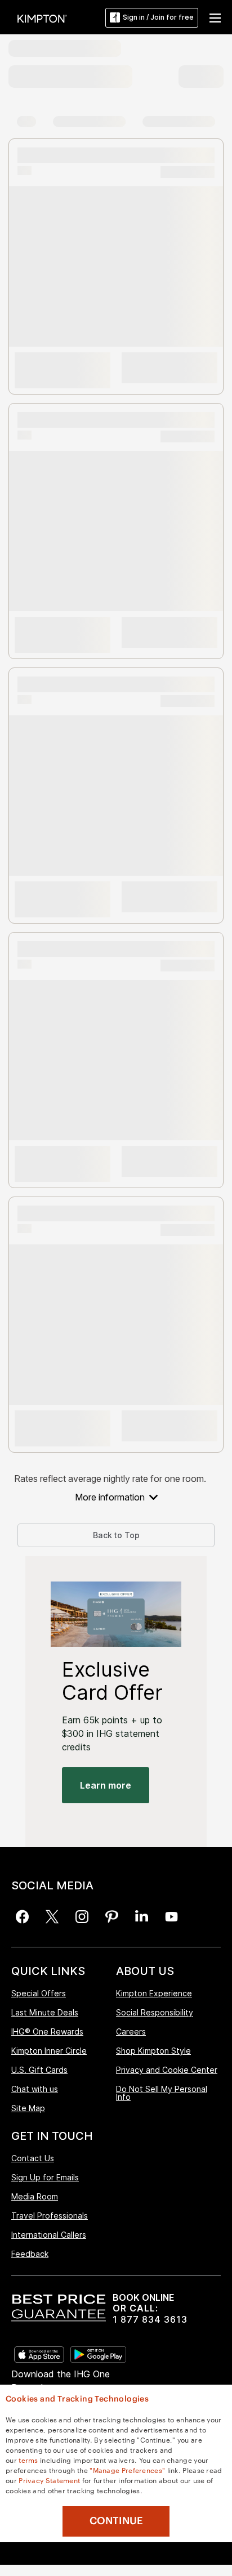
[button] (215, 17)
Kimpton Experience (154, 1994)
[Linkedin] (142, 1917)
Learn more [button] (106, 1785)
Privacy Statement (49, 2480)
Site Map (28, 2108)
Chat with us (35, 2089)
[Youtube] (171, 1917)
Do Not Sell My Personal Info (162, 2093)
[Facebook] (22, 1917)
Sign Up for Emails (45, 2177)
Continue (116, 2521)
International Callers (49, 2235)
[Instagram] (82, 1917)
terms (28, 2459)
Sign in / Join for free (158, 17)
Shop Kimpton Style (153, 2051)
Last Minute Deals (45, 2012)
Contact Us (33, 2159)
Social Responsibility (155, 2012)
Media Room (35, 2196)
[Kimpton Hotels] (42, 18)
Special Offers (39, 1994)
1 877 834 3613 (150, 2320)
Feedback (30, 2254)
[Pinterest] (112, 1917)
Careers (131, 2031)
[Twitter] (52, 1917)
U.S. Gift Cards (39, 2070)
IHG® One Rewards (47, 2031)
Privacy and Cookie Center (167, 2070)
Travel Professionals (50, 2216)
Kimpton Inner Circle (49, 2051)
